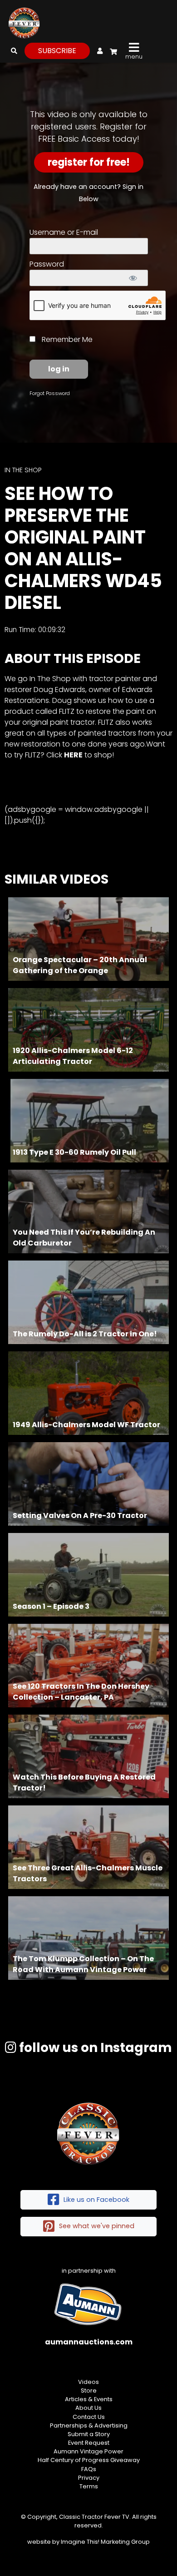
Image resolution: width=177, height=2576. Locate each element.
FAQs (89, 2469)
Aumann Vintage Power (88, 2451)
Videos (88, 2382)
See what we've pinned (97, 2226)
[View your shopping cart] (112, 50)
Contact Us (89, 2417)
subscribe (57, 51)
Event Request (89, 2443)
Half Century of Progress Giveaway (89, 2460)
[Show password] (133, 278)
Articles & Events (89, 2399)
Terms (89, 2486)
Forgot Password (50, 393)
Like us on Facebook (96, 2200)
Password (47, 264)
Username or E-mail (64, 232)
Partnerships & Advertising (89, 2425)
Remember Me (66, 339)
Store (89, 2391)
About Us (88, 2408)
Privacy (89, 2478)
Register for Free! (89, 162)
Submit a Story (89, 2434)
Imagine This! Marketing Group (105, 2542)
